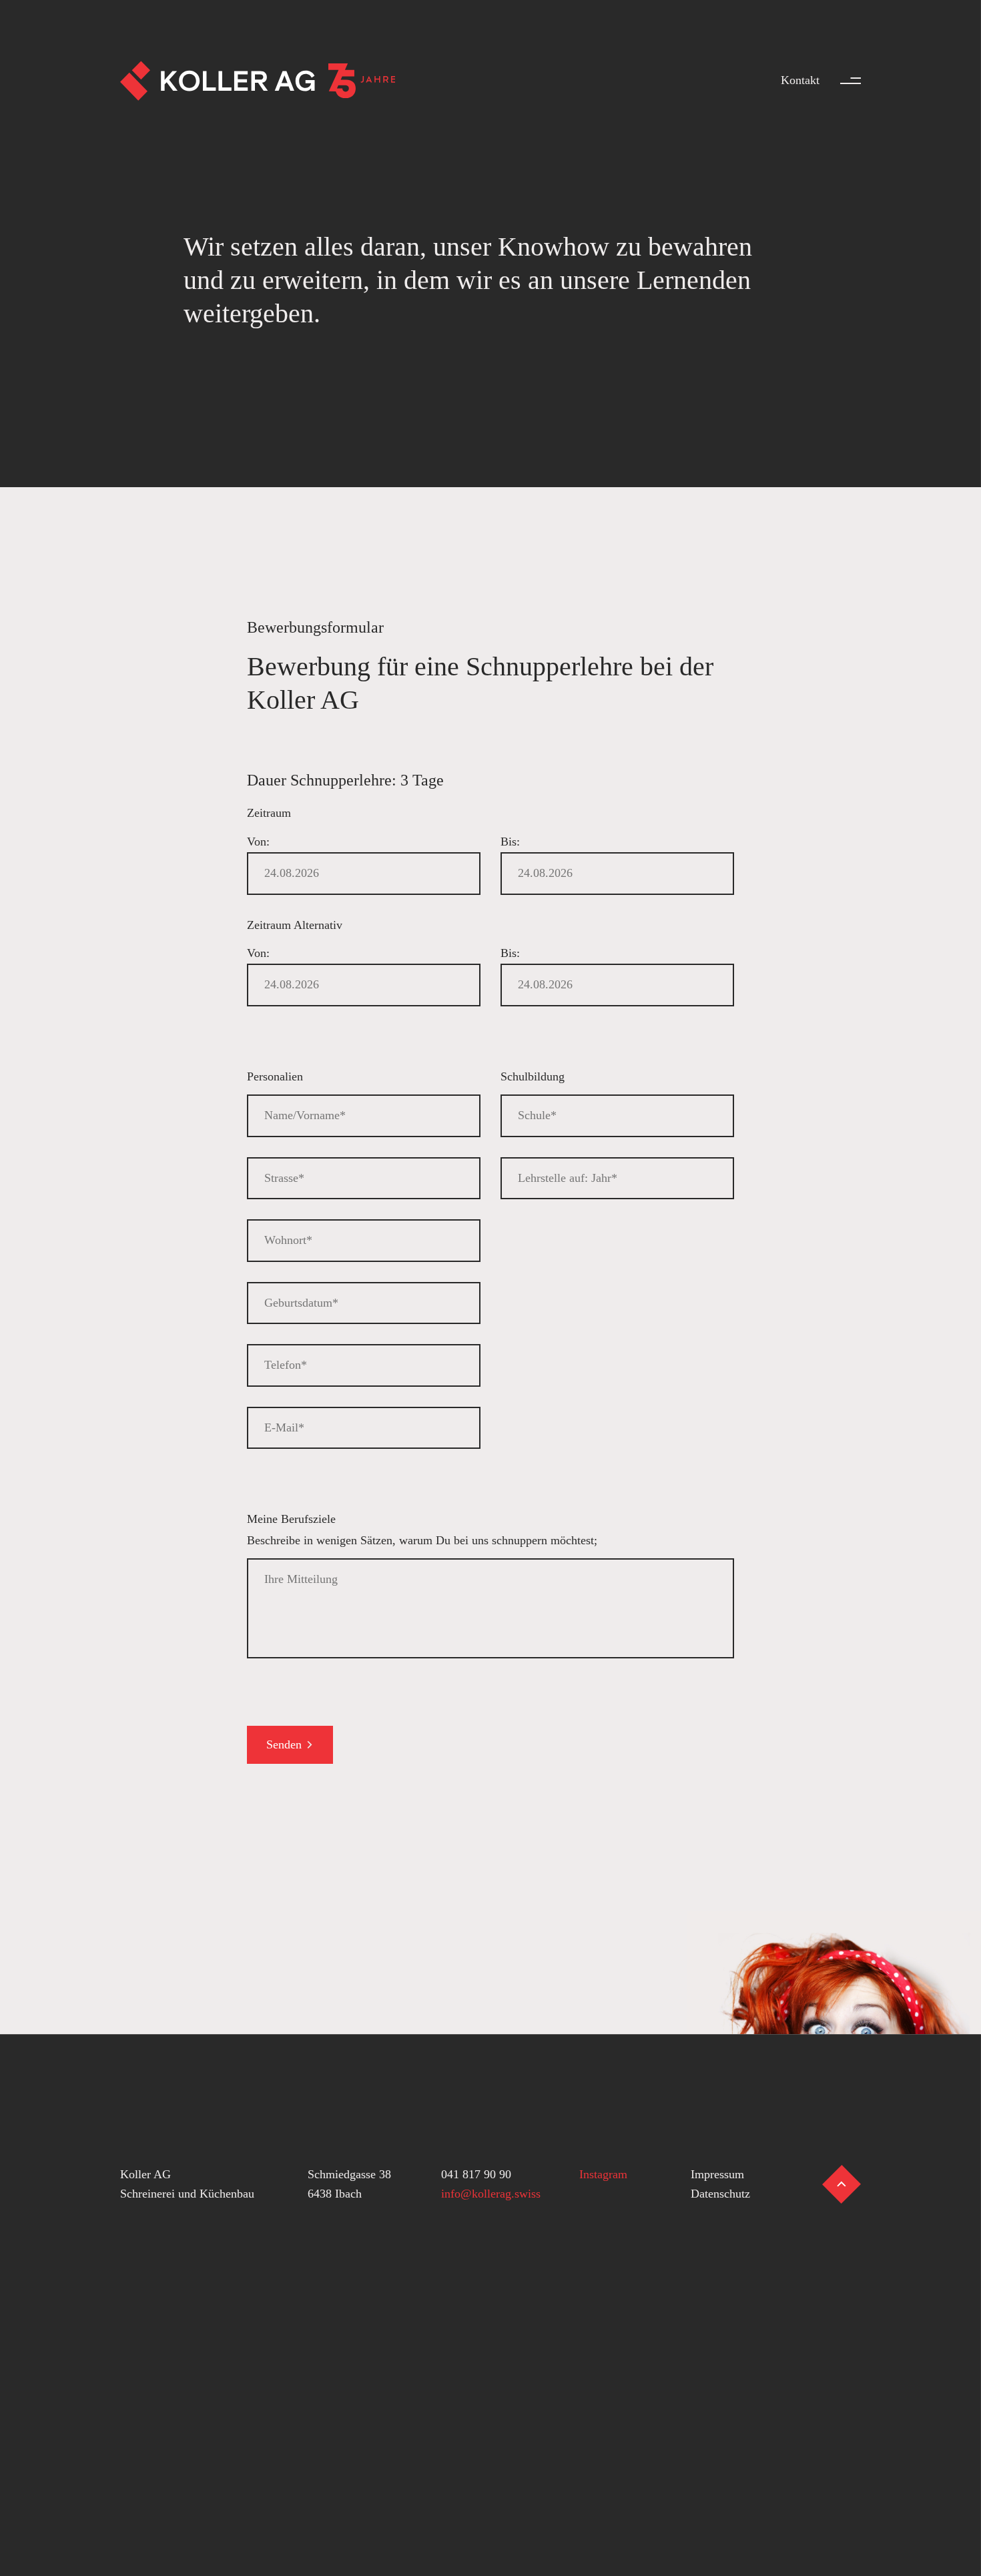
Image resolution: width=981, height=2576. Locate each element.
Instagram (603, 2174)
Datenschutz (720, 2194)
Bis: (510, 842)
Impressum (717, 2174)
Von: (258, 842)
